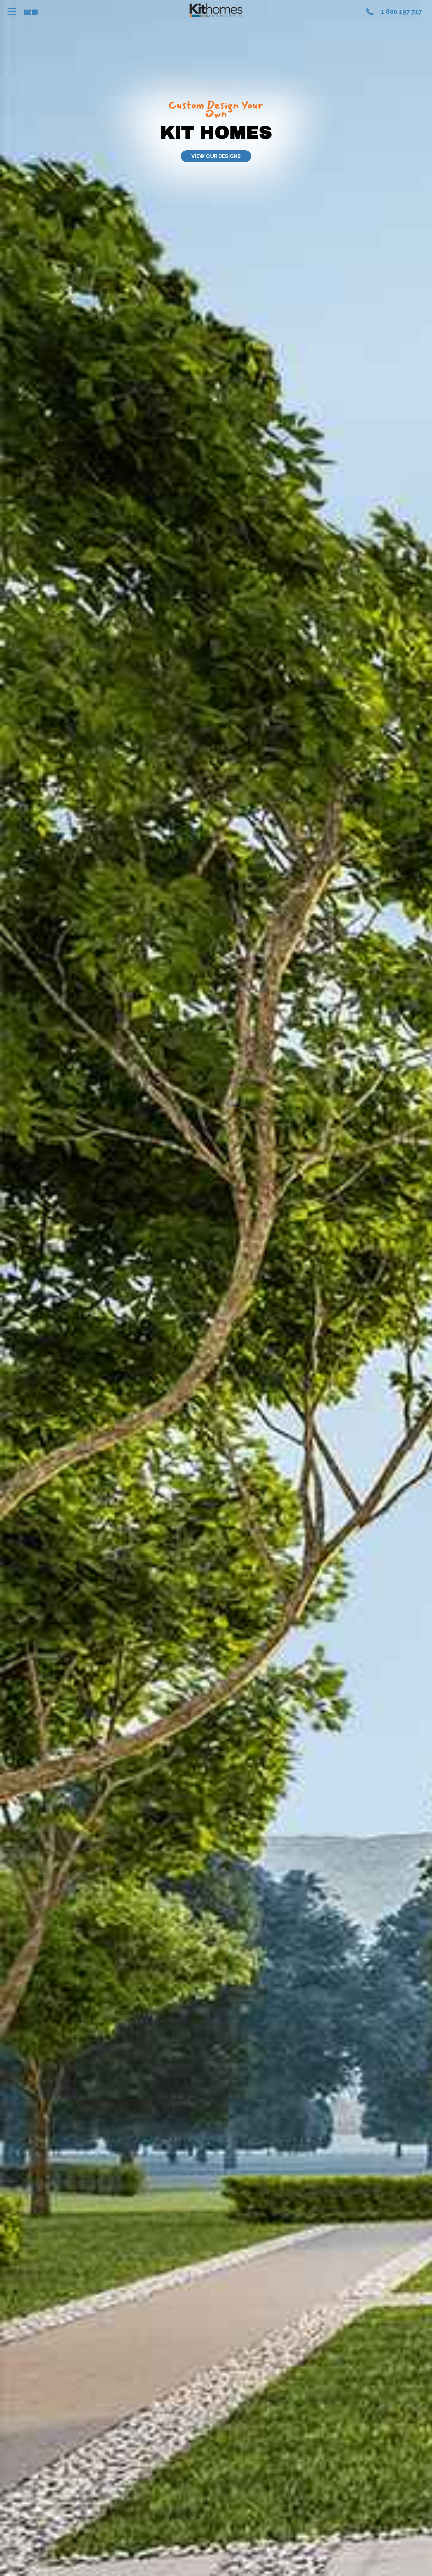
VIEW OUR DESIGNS (216, 156)
